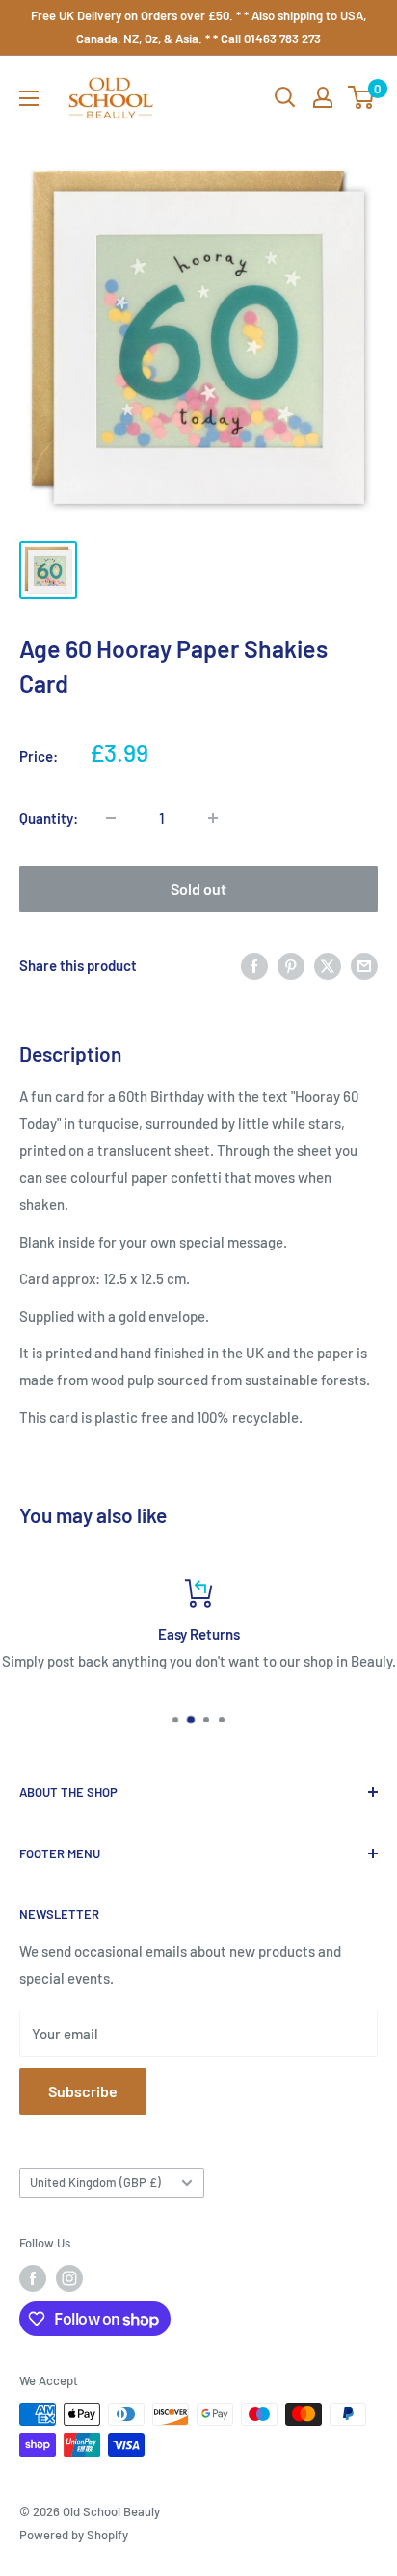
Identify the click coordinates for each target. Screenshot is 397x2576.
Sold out (198, 889)
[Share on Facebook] (254, 965)
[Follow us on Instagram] (69, 2278)
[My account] (323, 97)
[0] (362, 97)
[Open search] (285, 97)
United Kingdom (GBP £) (95, 2182)
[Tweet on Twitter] (328, 965)
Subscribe (83, 2091)
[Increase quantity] (213, 818)
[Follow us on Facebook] (33, 2278)
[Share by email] (364, 965)
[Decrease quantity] (111, 818)
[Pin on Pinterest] (291, 965)
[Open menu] (29, 98)
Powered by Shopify (74, 2535)
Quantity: (49, 818)
